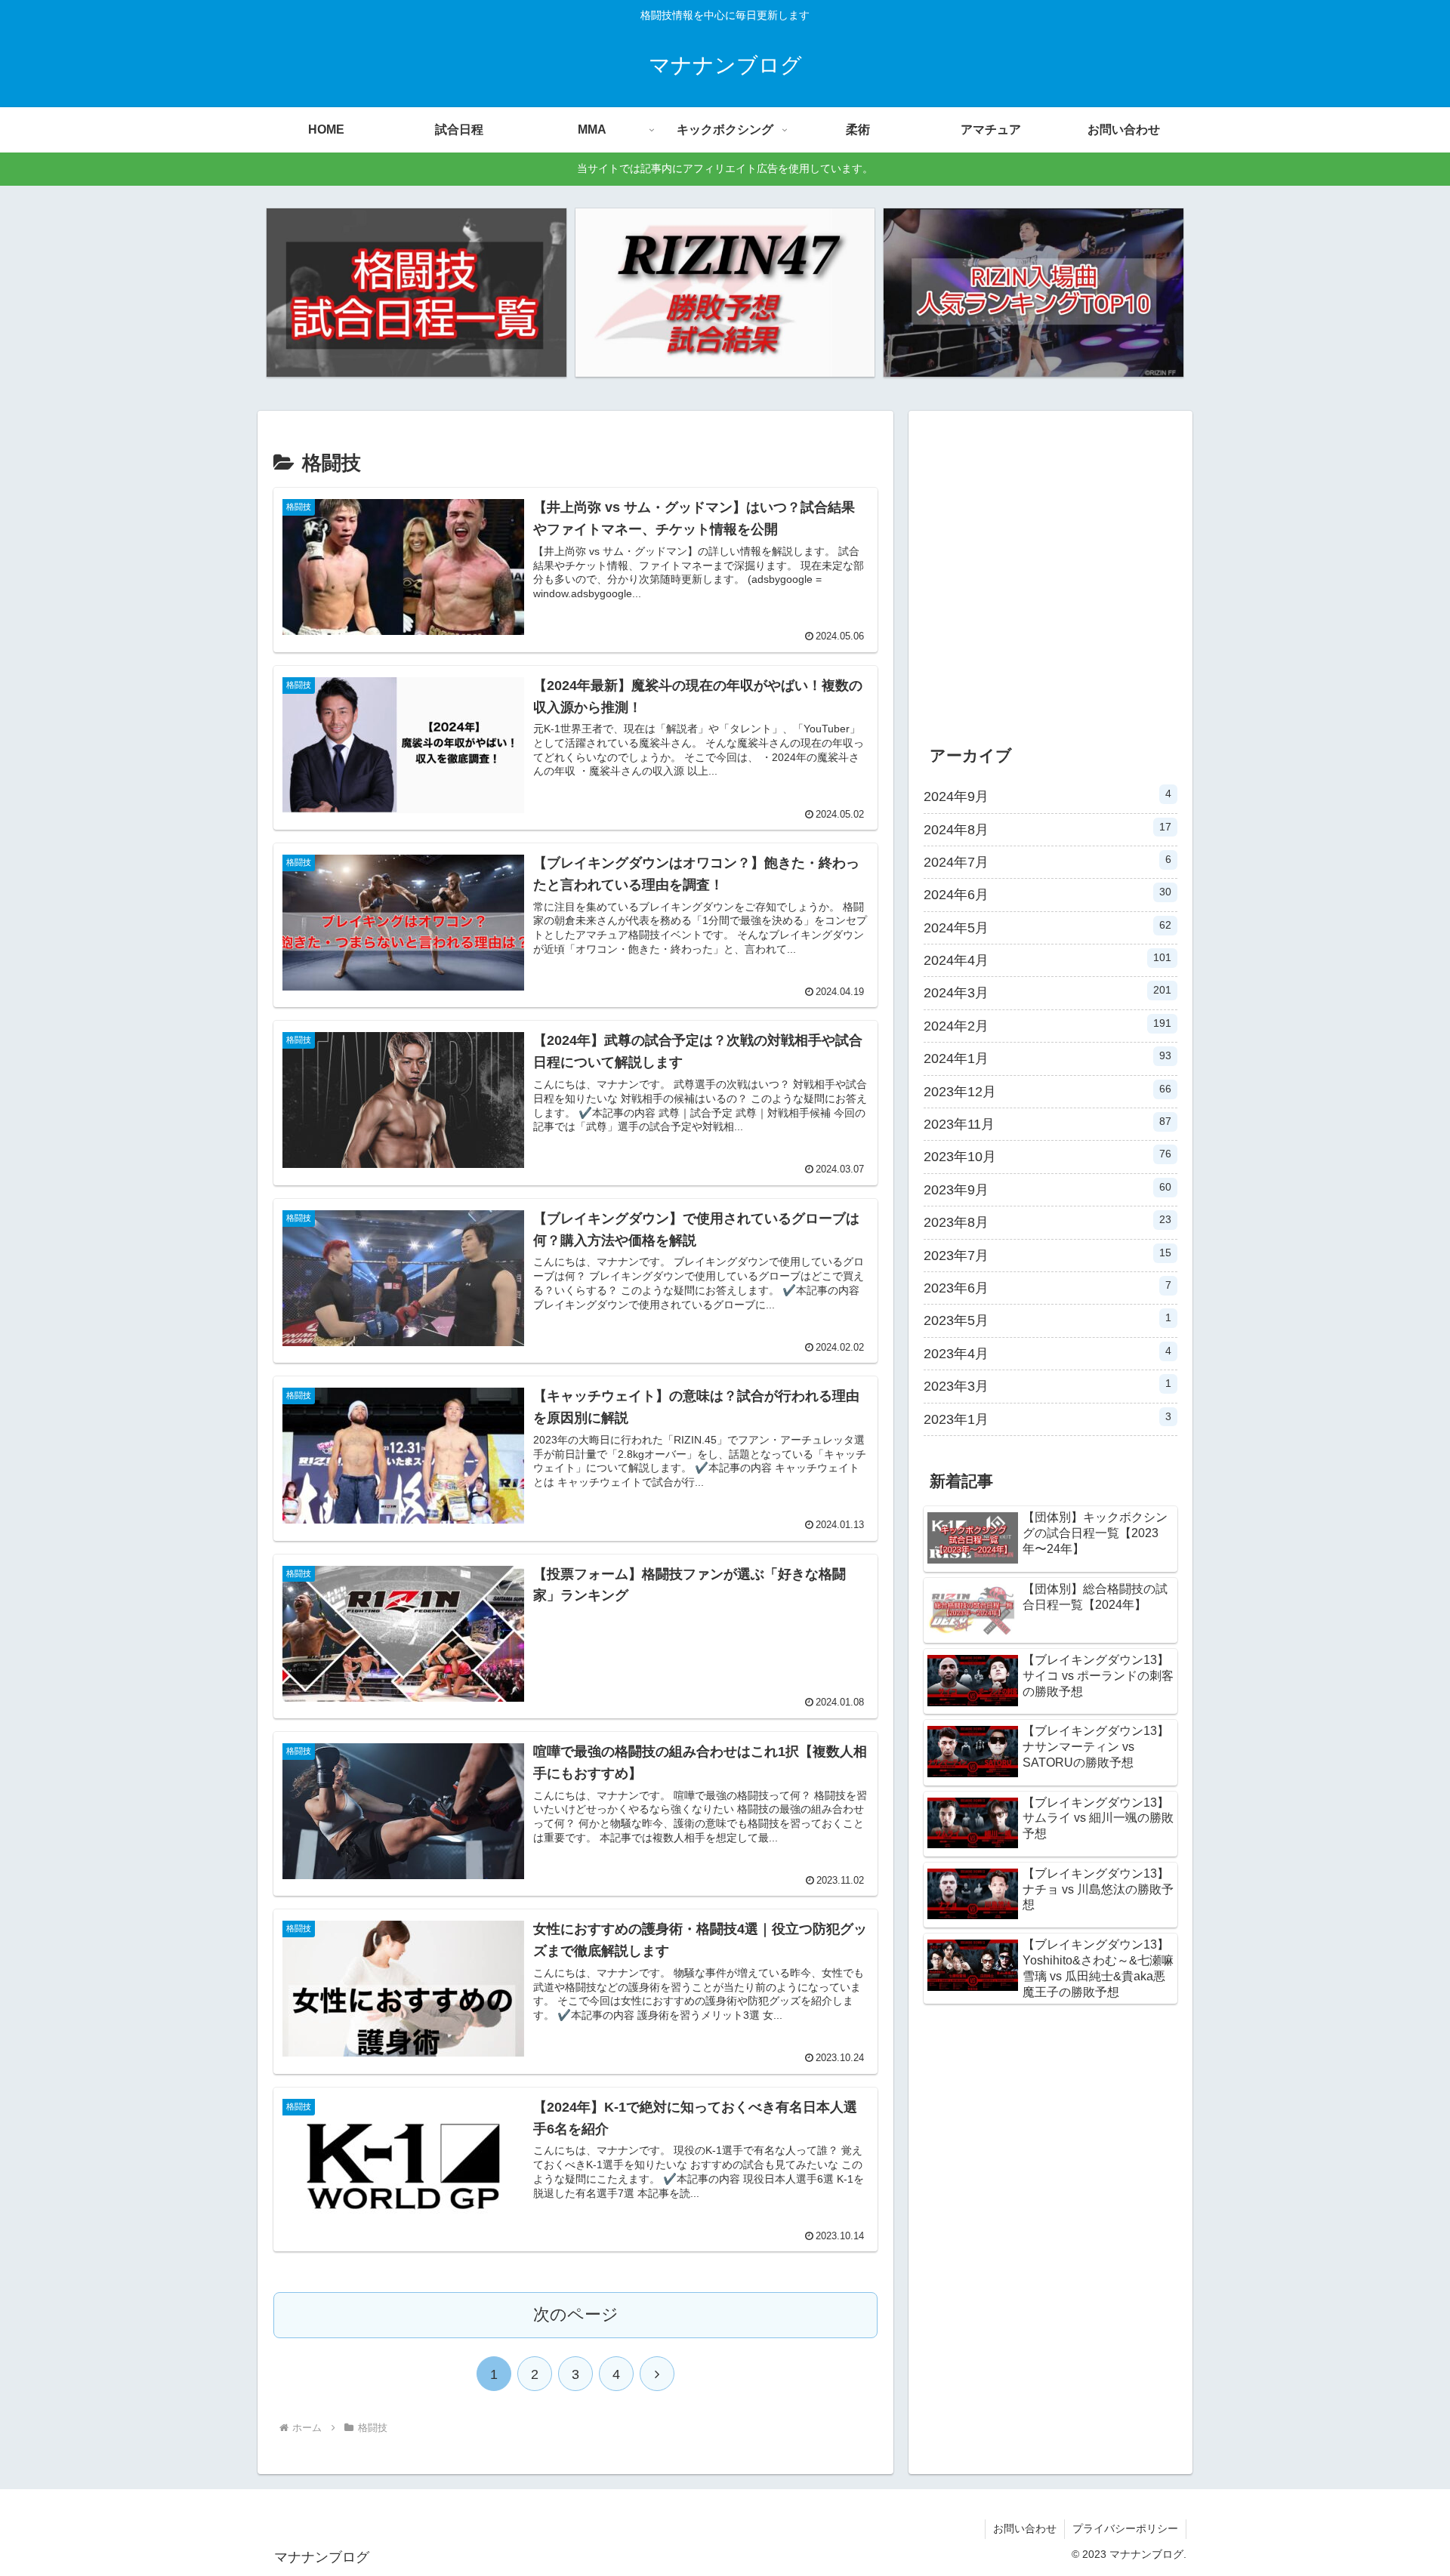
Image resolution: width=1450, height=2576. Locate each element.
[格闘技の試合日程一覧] (416, 293)
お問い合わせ (1025, 2528)
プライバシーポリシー (1125, 2528)
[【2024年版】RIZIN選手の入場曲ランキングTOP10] (1033, 293)
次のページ (576, 2314)
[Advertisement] (1050, 580)
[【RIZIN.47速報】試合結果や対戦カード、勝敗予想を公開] (725, 293)
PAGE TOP (1405, 2487)
